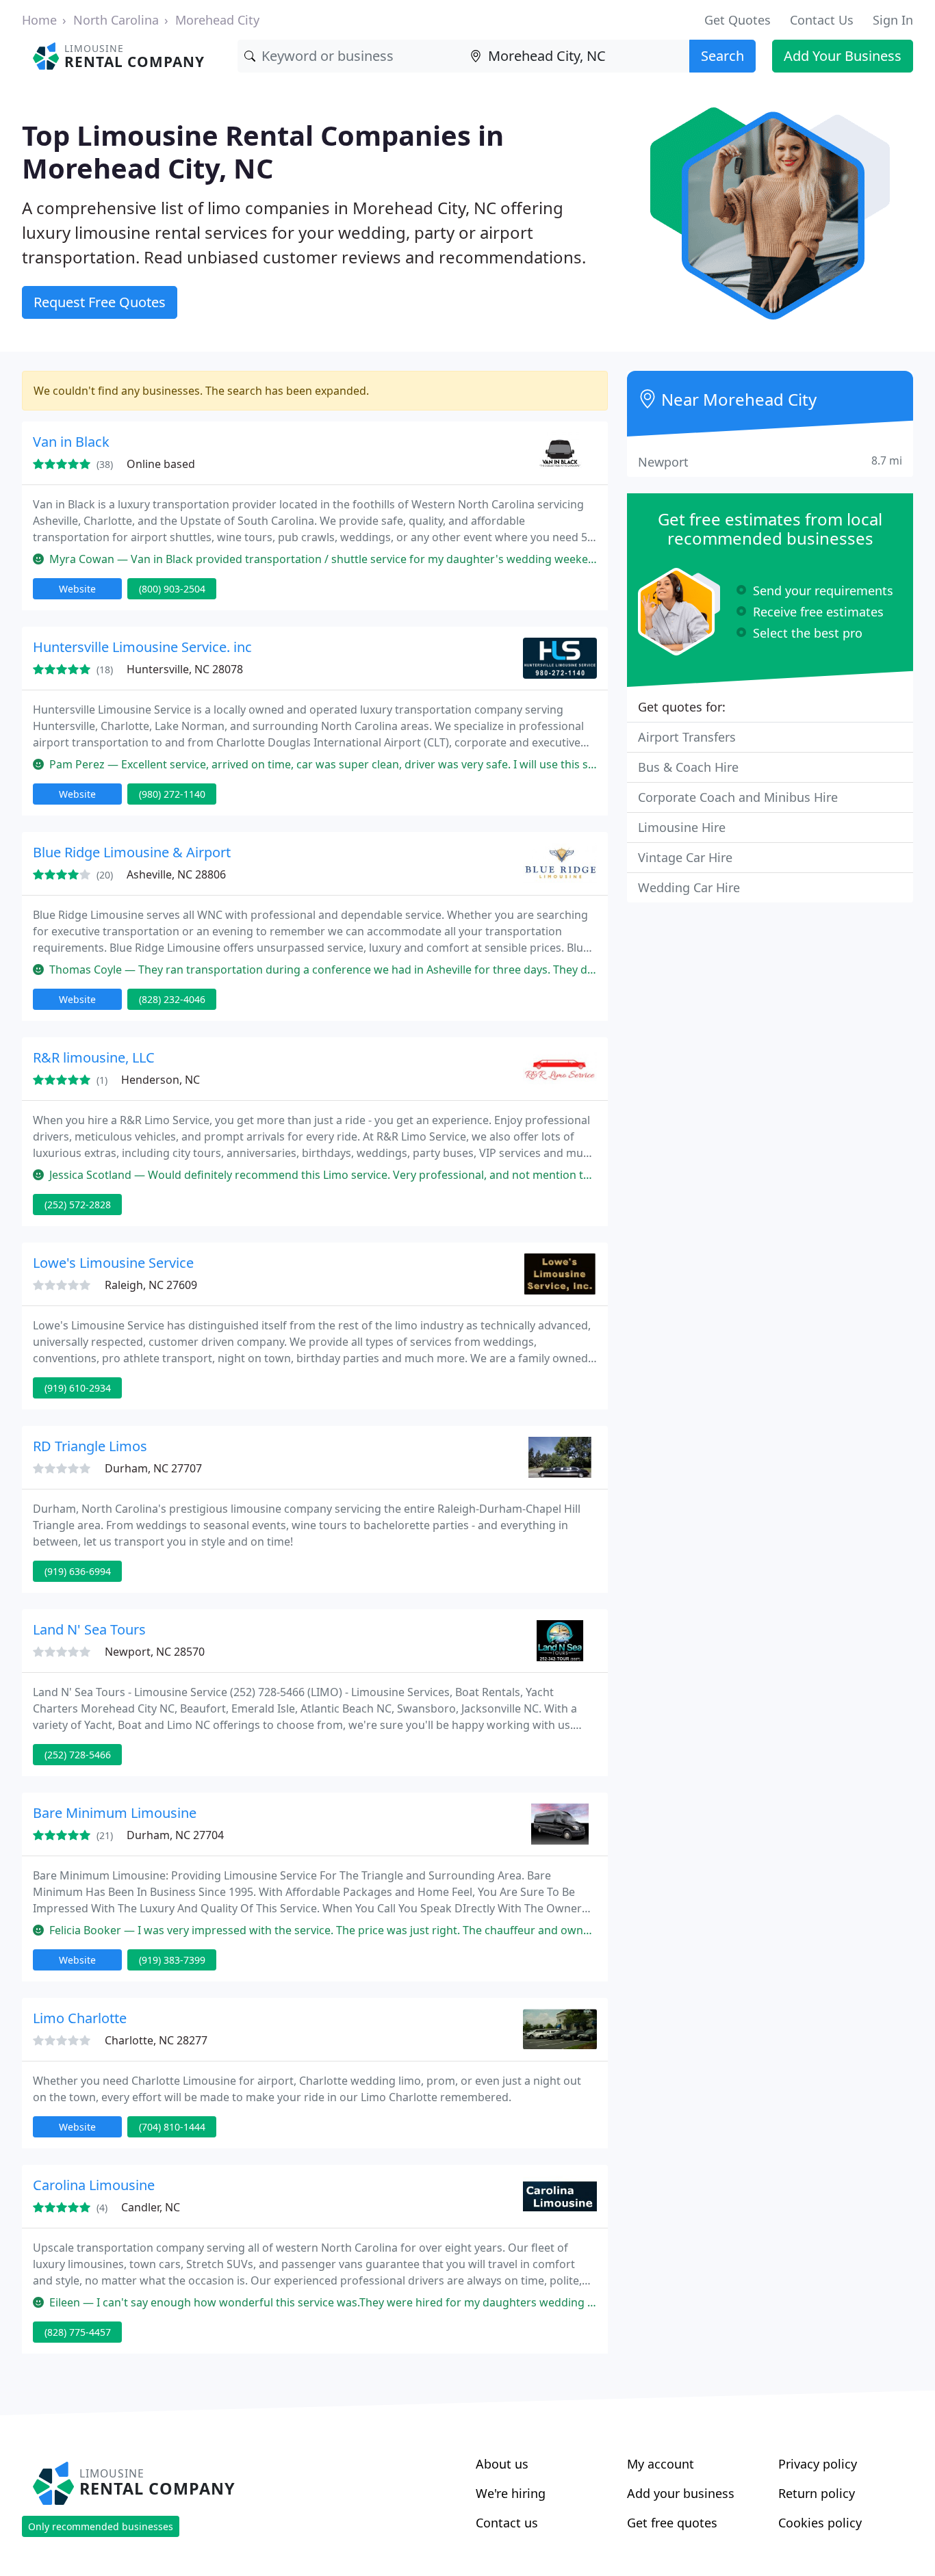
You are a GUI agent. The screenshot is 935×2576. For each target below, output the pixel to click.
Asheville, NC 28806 (176, 874)
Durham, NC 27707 (153, 1468)
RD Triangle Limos (90, 1446)
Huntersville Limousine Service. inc (142, 647)
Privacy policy (818, 2464)
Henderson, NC (161, 1080)
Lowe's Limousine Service (113, 1263)
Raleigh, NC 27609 (151, 1285)
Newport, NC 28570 (155, 1652)
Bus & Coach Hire (688, 767)
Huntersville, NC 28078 (185, 669)
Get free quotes (672, 2523)
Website (77, 589)
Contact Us (822, 20)
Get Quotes (738, 20)
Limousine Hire (682, 827)
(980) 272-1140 (172, 794)
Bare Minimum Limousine (115, 1813)
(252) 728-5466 (78, 1755)
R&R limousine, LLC (94, 1057)
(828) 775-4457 (78, 2332)
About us (502, 2464)
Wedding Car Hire (689, 887)
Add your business (681, 2493)
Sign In (893, 20)
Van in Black (71, 442)
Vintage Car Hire (685, 857)
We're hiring (511, 2493)
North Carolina (116, 20)
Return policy (817, 2493)
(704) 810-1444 (172, 2127)
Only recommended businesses (101, 2526)
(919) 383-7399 (172, 1960)
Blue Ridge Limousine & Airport (132, 852)
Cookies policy (820, 2523)
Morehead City (217, 20)
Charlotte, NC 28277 (156, 2040)
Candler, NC (151, 2207)
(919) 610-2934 (78, 1388)
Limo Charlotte (80, 2018)
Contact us (507, 2523)
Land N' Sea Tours (89, 1629)
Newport (770, 461)
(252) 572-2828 (78, 1205)
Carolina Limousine (94, 2185)
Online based (161, 464)
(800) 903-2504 (172, 589)
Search (722, 56)
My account (661, 2464)
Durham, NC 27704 (175, 1835)
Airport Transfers (687, 737)
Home (39, 20)
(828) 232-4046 (172, 999)
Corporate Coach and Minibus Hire (738, 797)
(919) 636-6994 (78, 1571)
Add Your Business (843, 56)
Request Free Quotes (100, 302)
